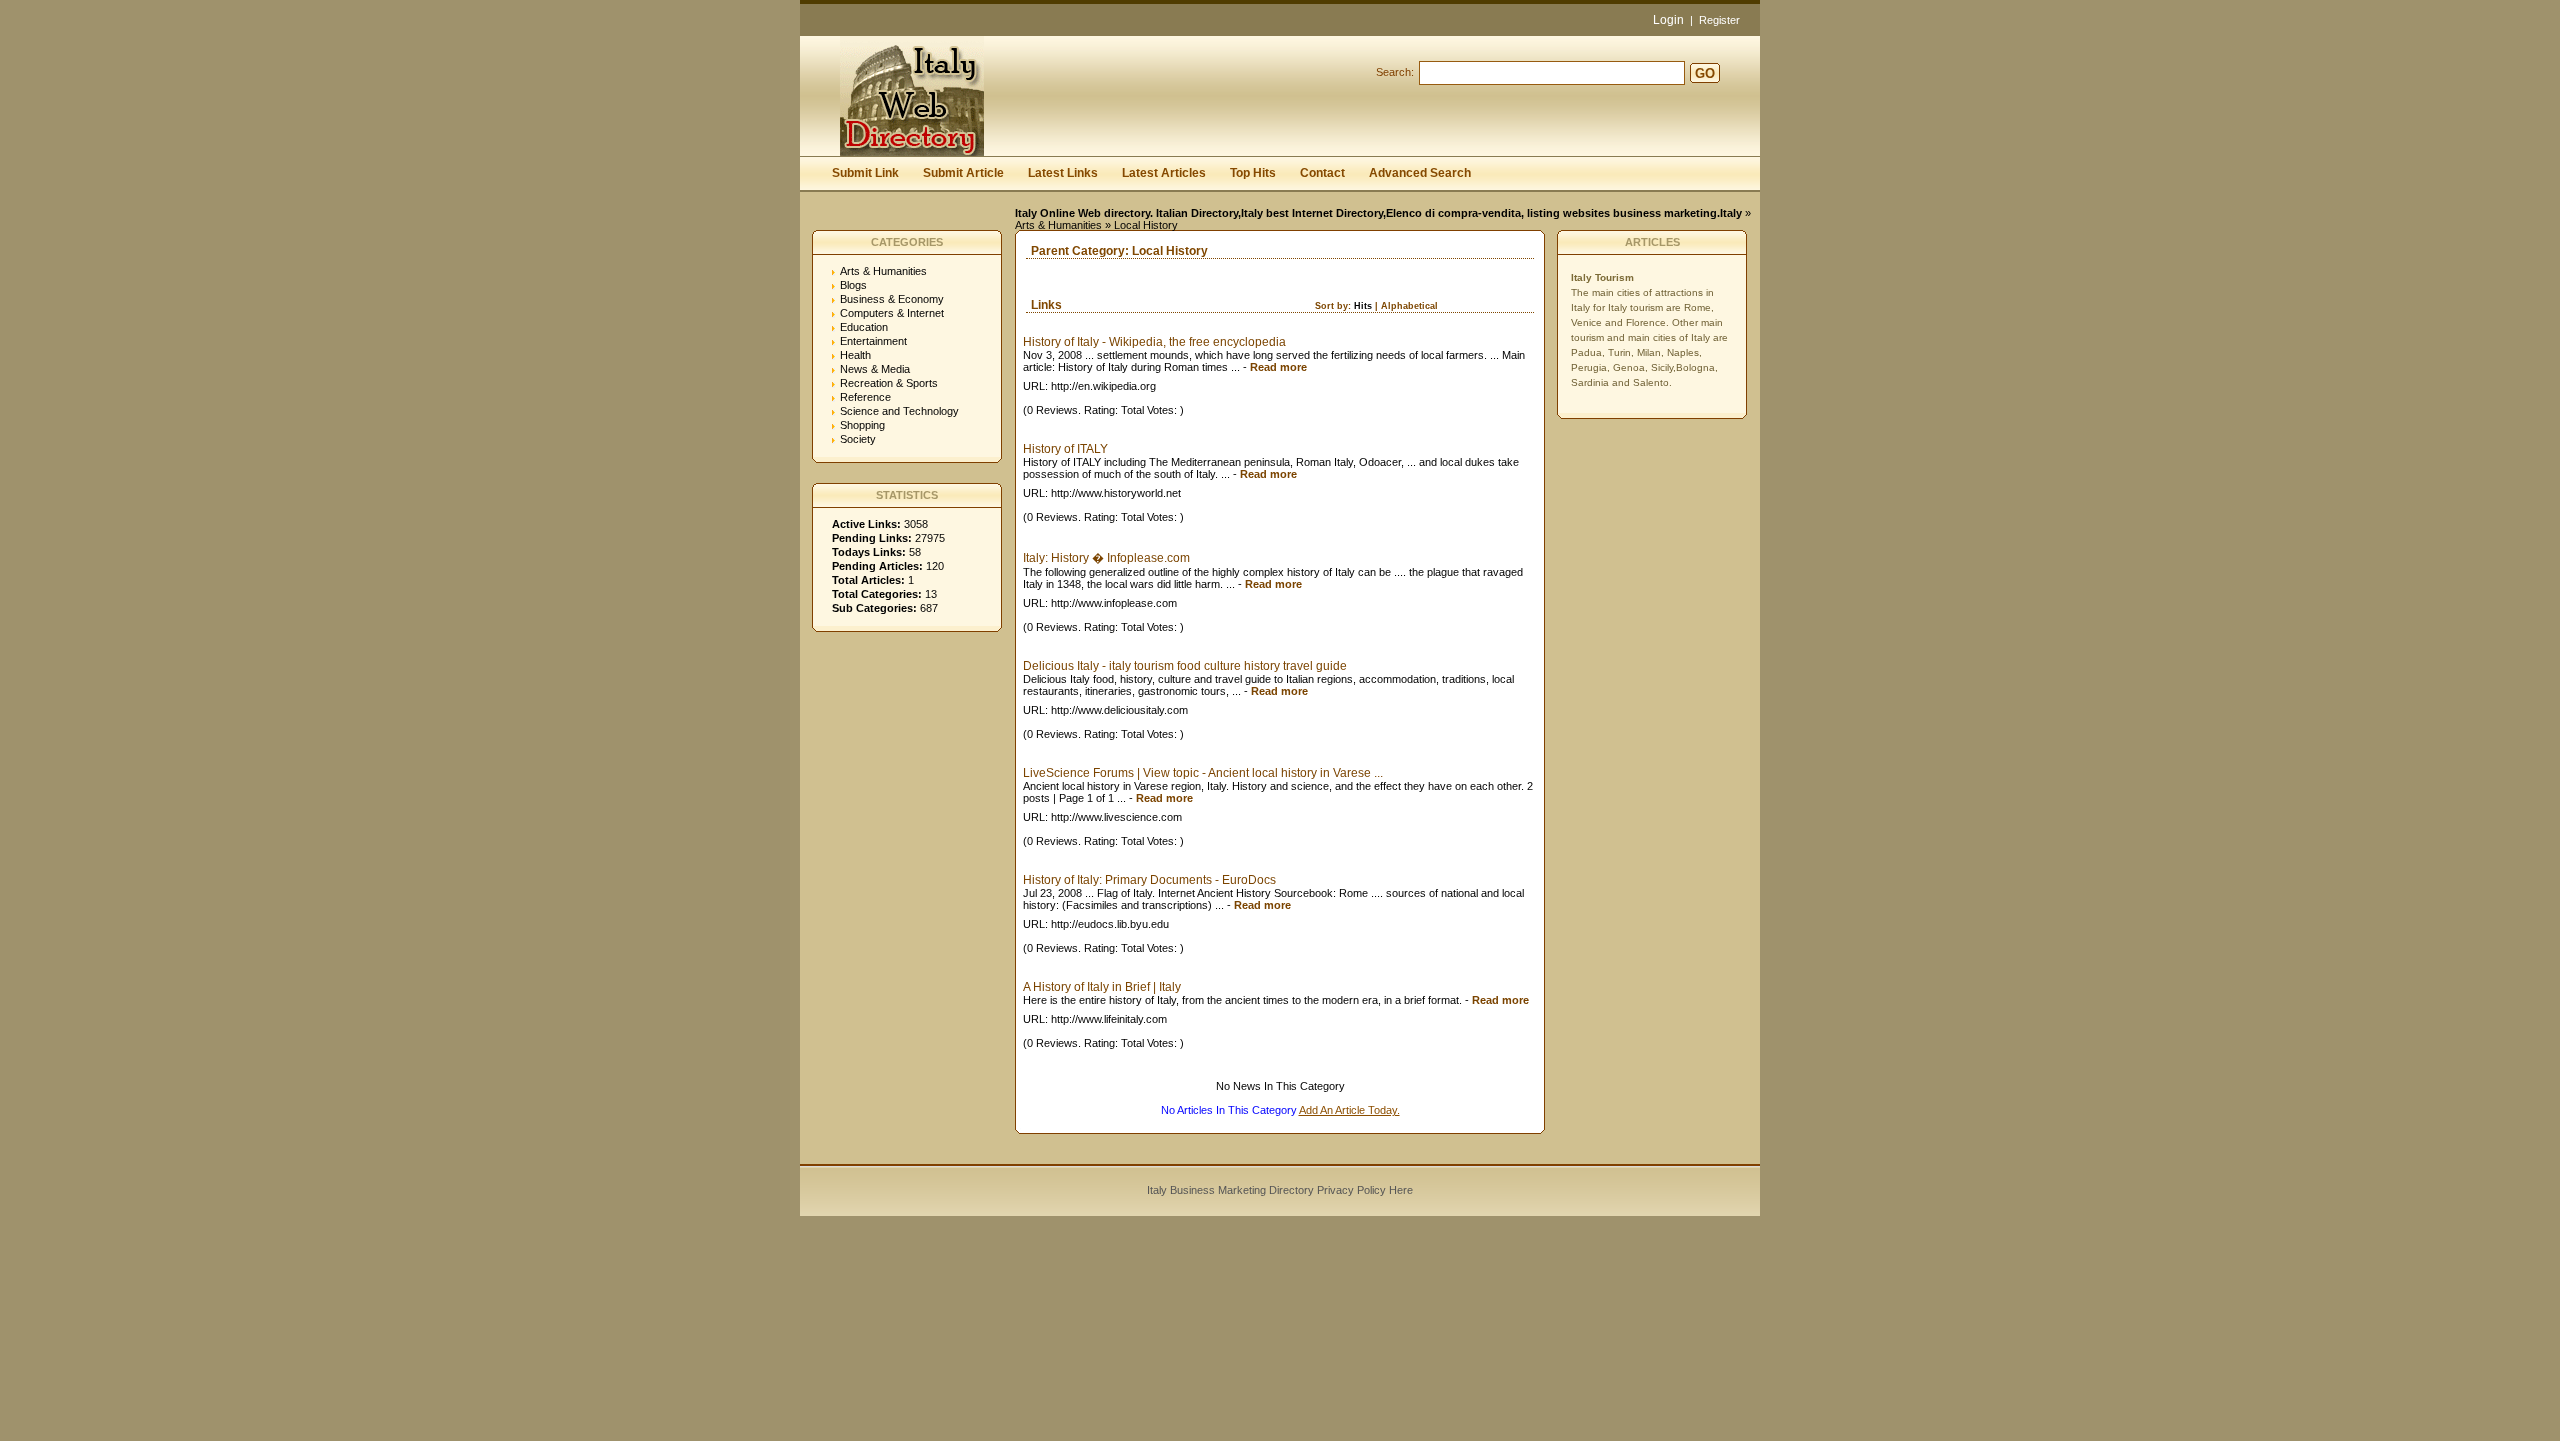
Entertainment (873, 341)
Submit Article (963, 173)
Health (855, 355)
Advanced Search (1420, 173)
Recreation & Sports (889, 383)
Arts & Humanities (1058, 225)
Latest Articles (1164, 173)
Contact (1322, 173)
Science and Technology (899, 411)
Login (1668, 20)
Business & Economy (892, 299)
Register (1719, 20)
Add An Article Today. (1349, 1110)
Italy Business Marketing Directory (1230, 1190)
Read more (1278, 367)
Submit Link (865, 173)
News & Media (875, 369)
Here (1401, 1190)
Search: (1395, 72)
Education (864, 327)
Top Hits (1253, 173)
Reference (865, 397)
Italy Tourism (1602, 277)
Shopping (862, 425)
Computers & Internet (892, 313)
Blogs (853, 285)
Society (858, 439)
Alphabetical (1409, 306)
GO (1705, 73)
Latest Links (1063, 173)
